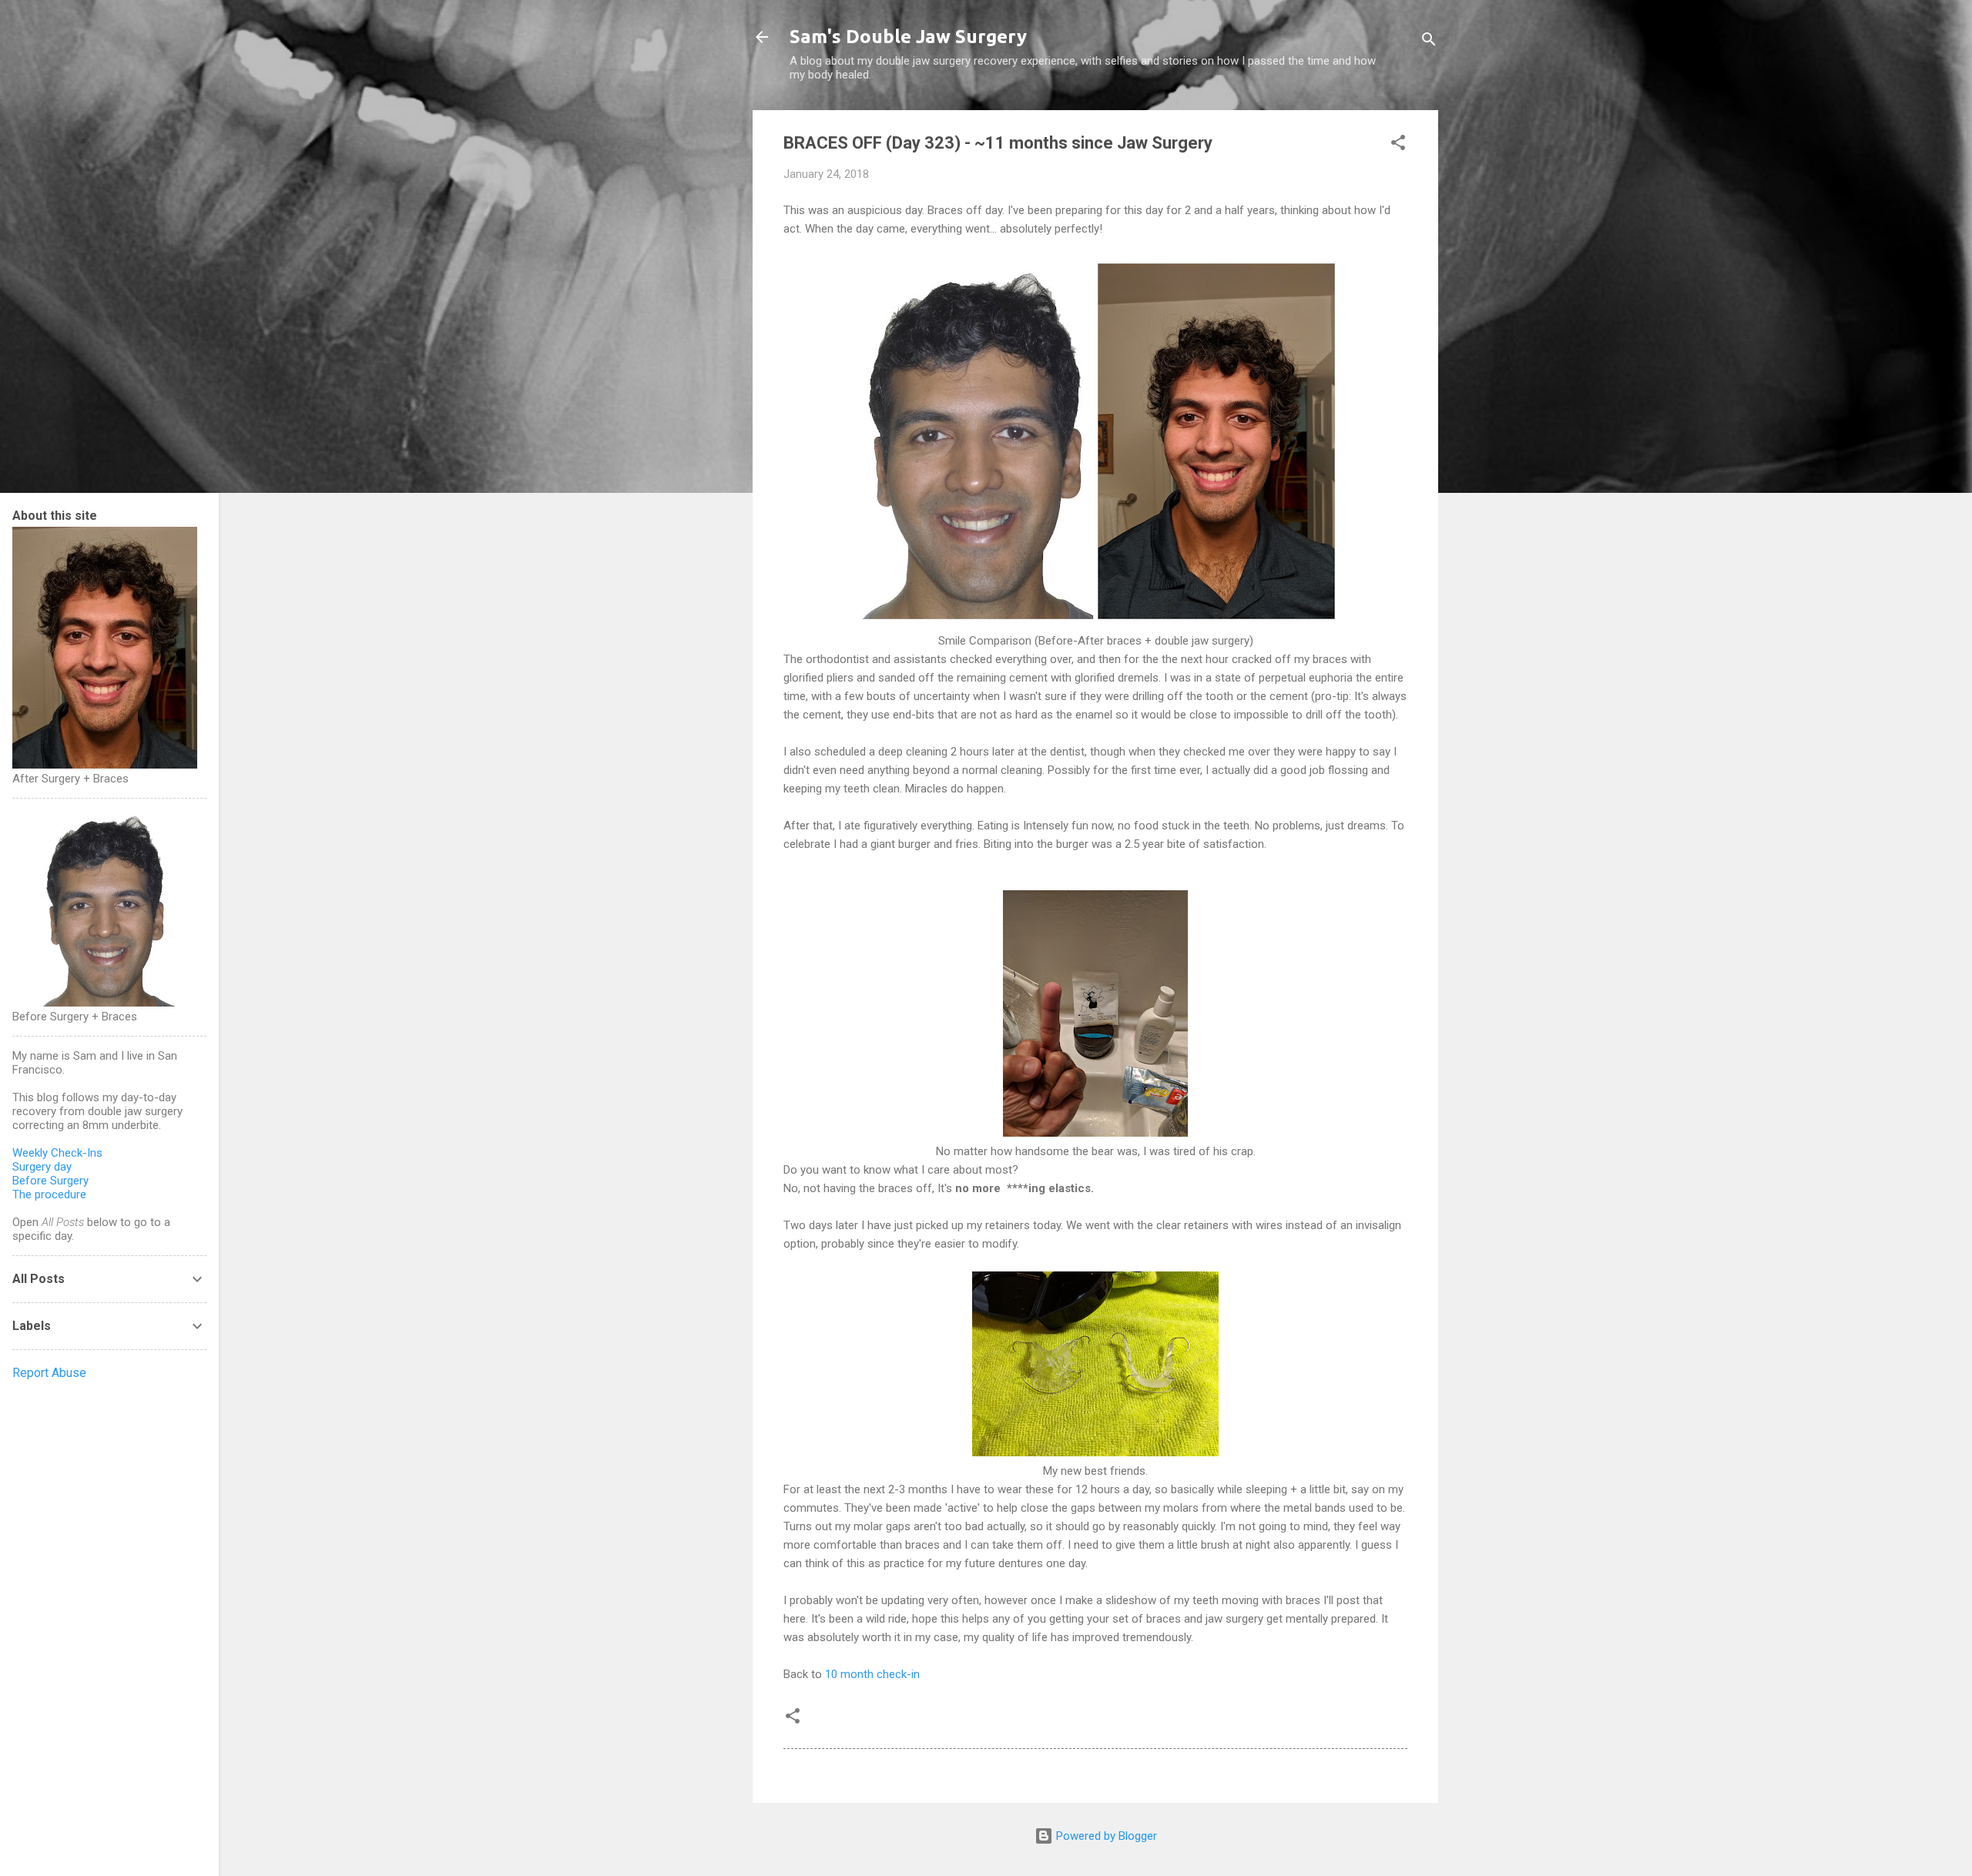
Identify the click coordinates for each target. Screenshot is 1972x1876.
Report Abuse (49, 1373)
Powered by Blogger (1105, 1836)
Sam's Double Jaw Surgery (908, 37)
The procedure (49, 1194)
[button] (1398, 145)
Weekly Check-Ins (57, 1153)
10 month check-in (872, 1674)
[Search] (1429, 42)
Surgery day (42, 1167)
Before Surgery (50, 1181)
